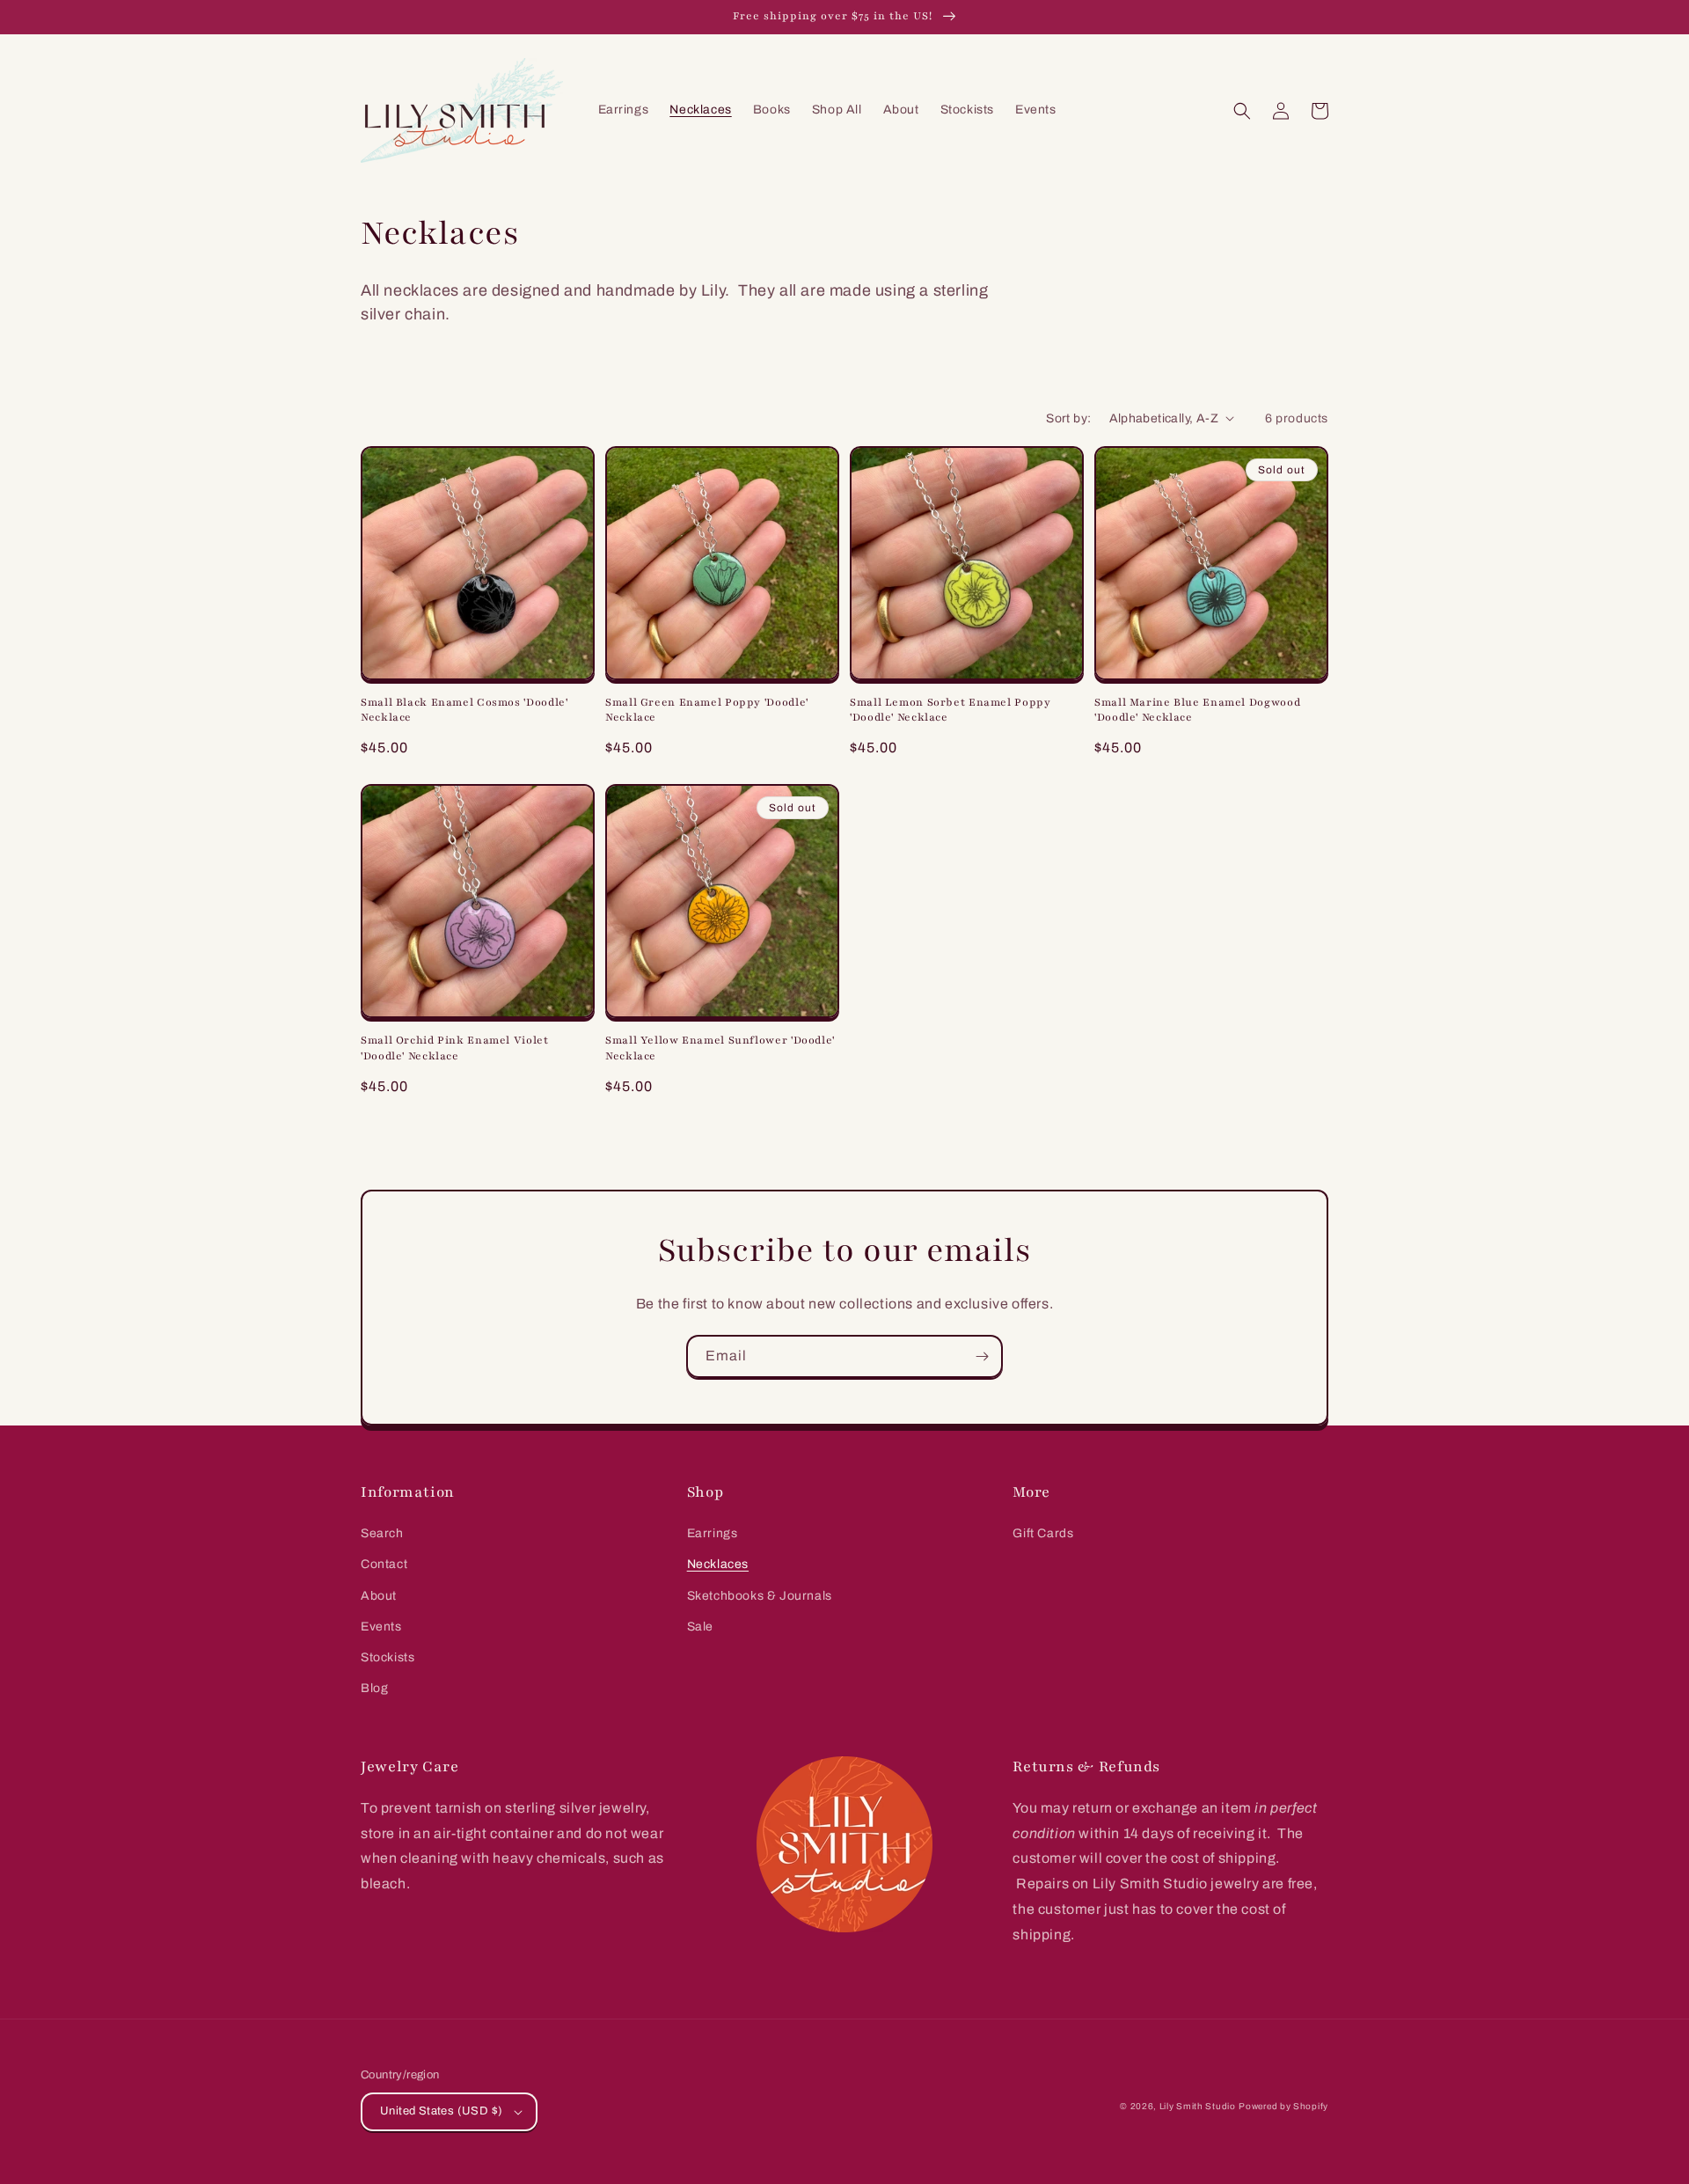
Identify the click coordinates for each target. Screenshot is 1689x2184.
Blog (374, 1688)
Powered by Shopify (1283, 2106)
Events (381, 1627)
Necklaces (718, 1564)
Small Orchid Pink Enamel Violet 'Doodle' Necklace (455, 1048)
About (379, 1596)
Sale (700, 1627)
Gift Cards (1043, 1533)
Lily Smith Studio (1198, 2106)
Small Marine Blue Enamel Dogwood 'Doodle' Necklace (1197, 710)
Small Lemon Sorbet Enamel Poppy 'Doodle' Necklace (951, 710)
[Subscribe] (982, 1356)
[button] (1242, 111)
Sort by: (1068, 418)
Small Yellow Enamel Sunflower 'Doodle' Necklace (720, 1048)
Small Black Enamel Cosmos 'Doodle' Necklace (464, 710)
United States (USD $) (441, 2111)
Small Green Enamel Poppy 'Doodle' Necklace (707, 710)
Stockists (388, 1657)
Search (382, 1533)
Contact (384, 1564)
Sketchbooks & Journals (760, 1596)
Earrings (713, 1533)
